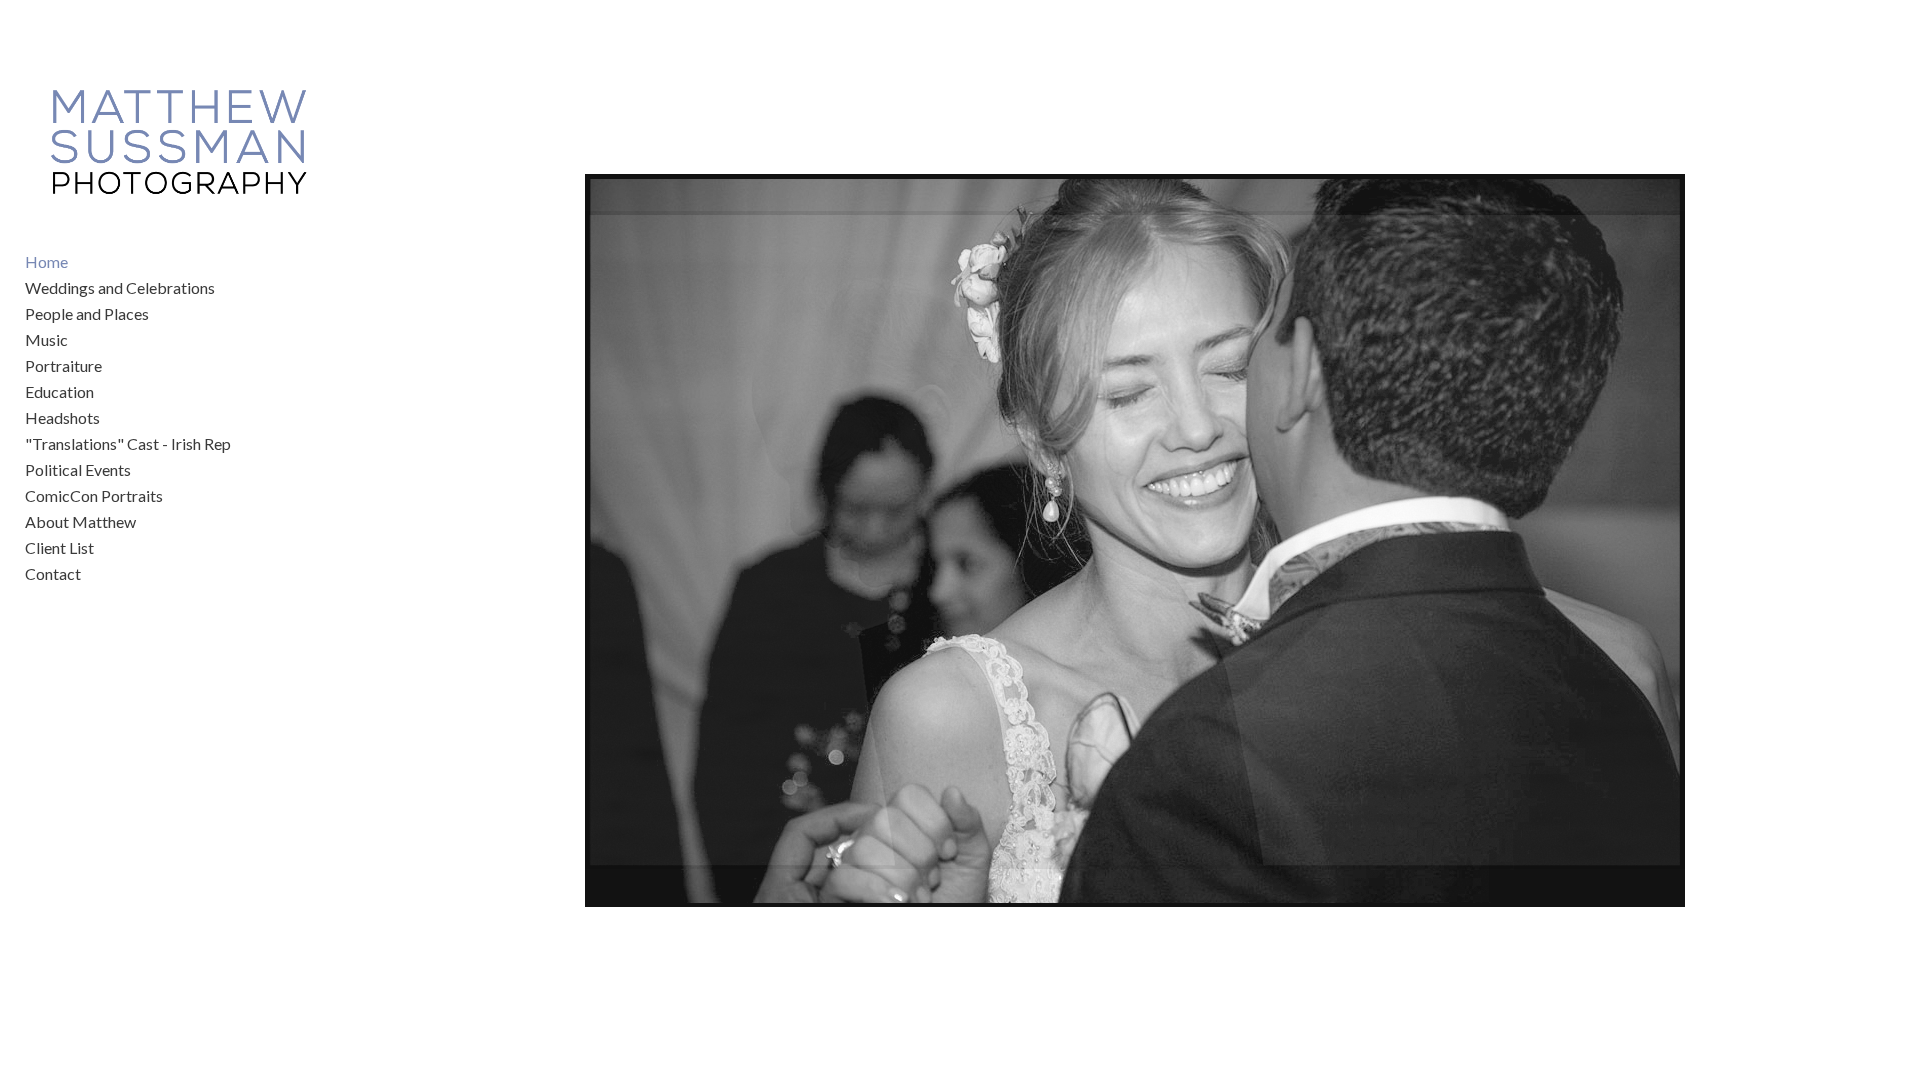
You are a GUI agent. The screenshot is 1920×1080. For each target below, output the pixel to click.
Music (46, 339)
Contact (53, 573)
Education (59, 391)
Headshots (62, 417)
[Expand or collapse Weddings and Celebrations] (228, 288)
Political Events (78, 469)
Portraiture (63, 365)
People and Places (87, 313)
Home (46, 261)
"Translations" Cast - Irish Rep (128, 443)
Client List (59, 547)
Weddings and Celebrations (120, 287)
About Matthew (80, 521)
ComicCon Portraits (94, 495)
